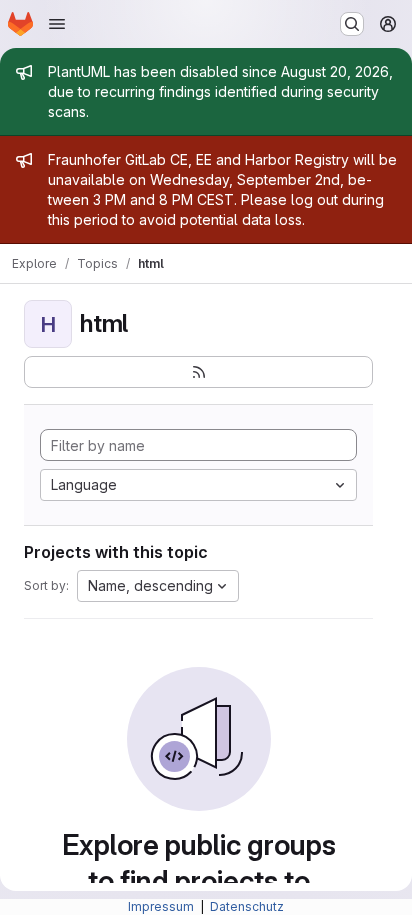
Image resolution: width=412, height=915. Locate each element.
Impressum (162, 906)
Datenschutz (247, 906)
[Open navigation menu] (57, 24)
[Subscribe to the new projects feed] (198, 372)
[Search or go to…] (352, 24)
